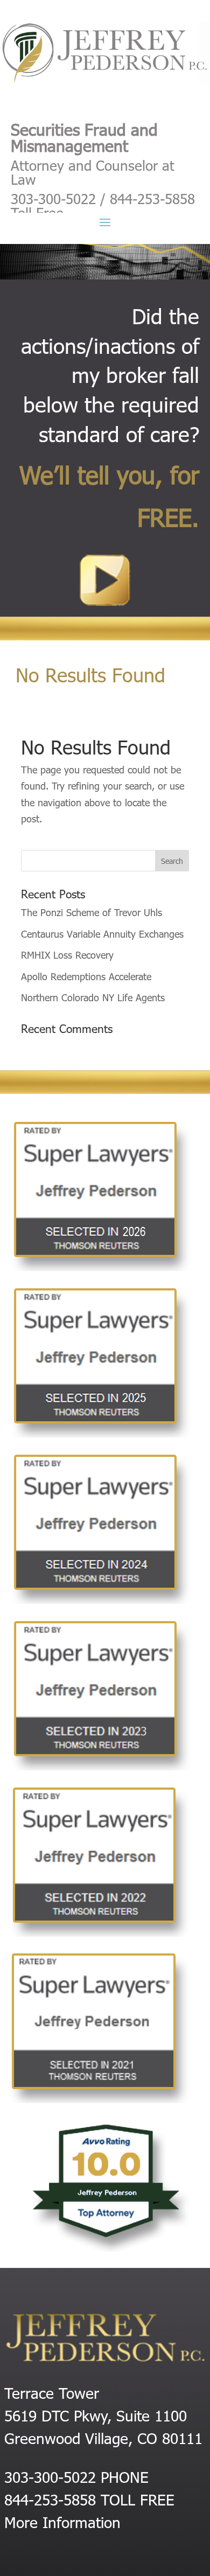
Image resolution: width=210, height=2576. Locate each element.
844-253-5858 (50, 2499)
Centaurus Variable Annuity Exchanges (102, 934)
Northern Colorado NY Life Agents (93, 997)
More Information (62, 2522)
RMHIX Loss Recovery (67, 955)
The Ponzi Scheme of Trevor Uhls (92, 912)
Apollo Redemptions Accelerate (86, 976)
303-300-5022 (50, 2476)
